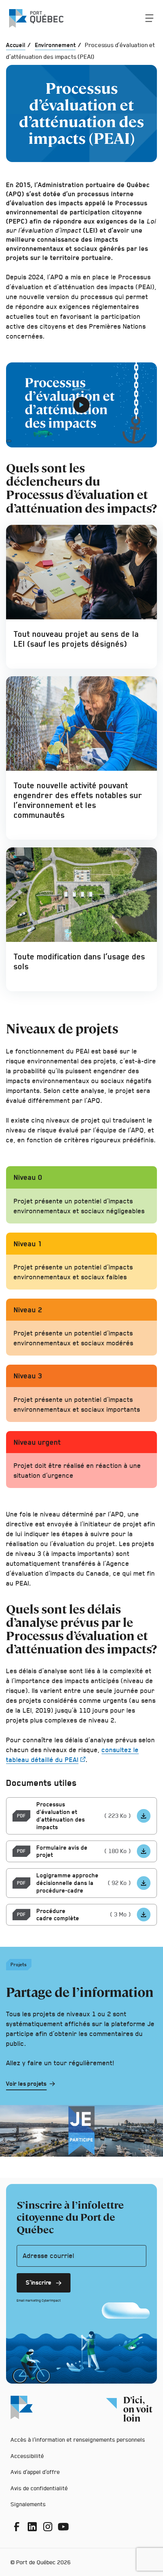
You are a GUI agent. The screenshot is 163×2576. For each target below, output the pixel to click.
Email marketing (29, 2300)
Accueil (16, 45)
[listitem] (144, 1816)
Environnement (55, 45)
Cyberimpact (51, 2300)
